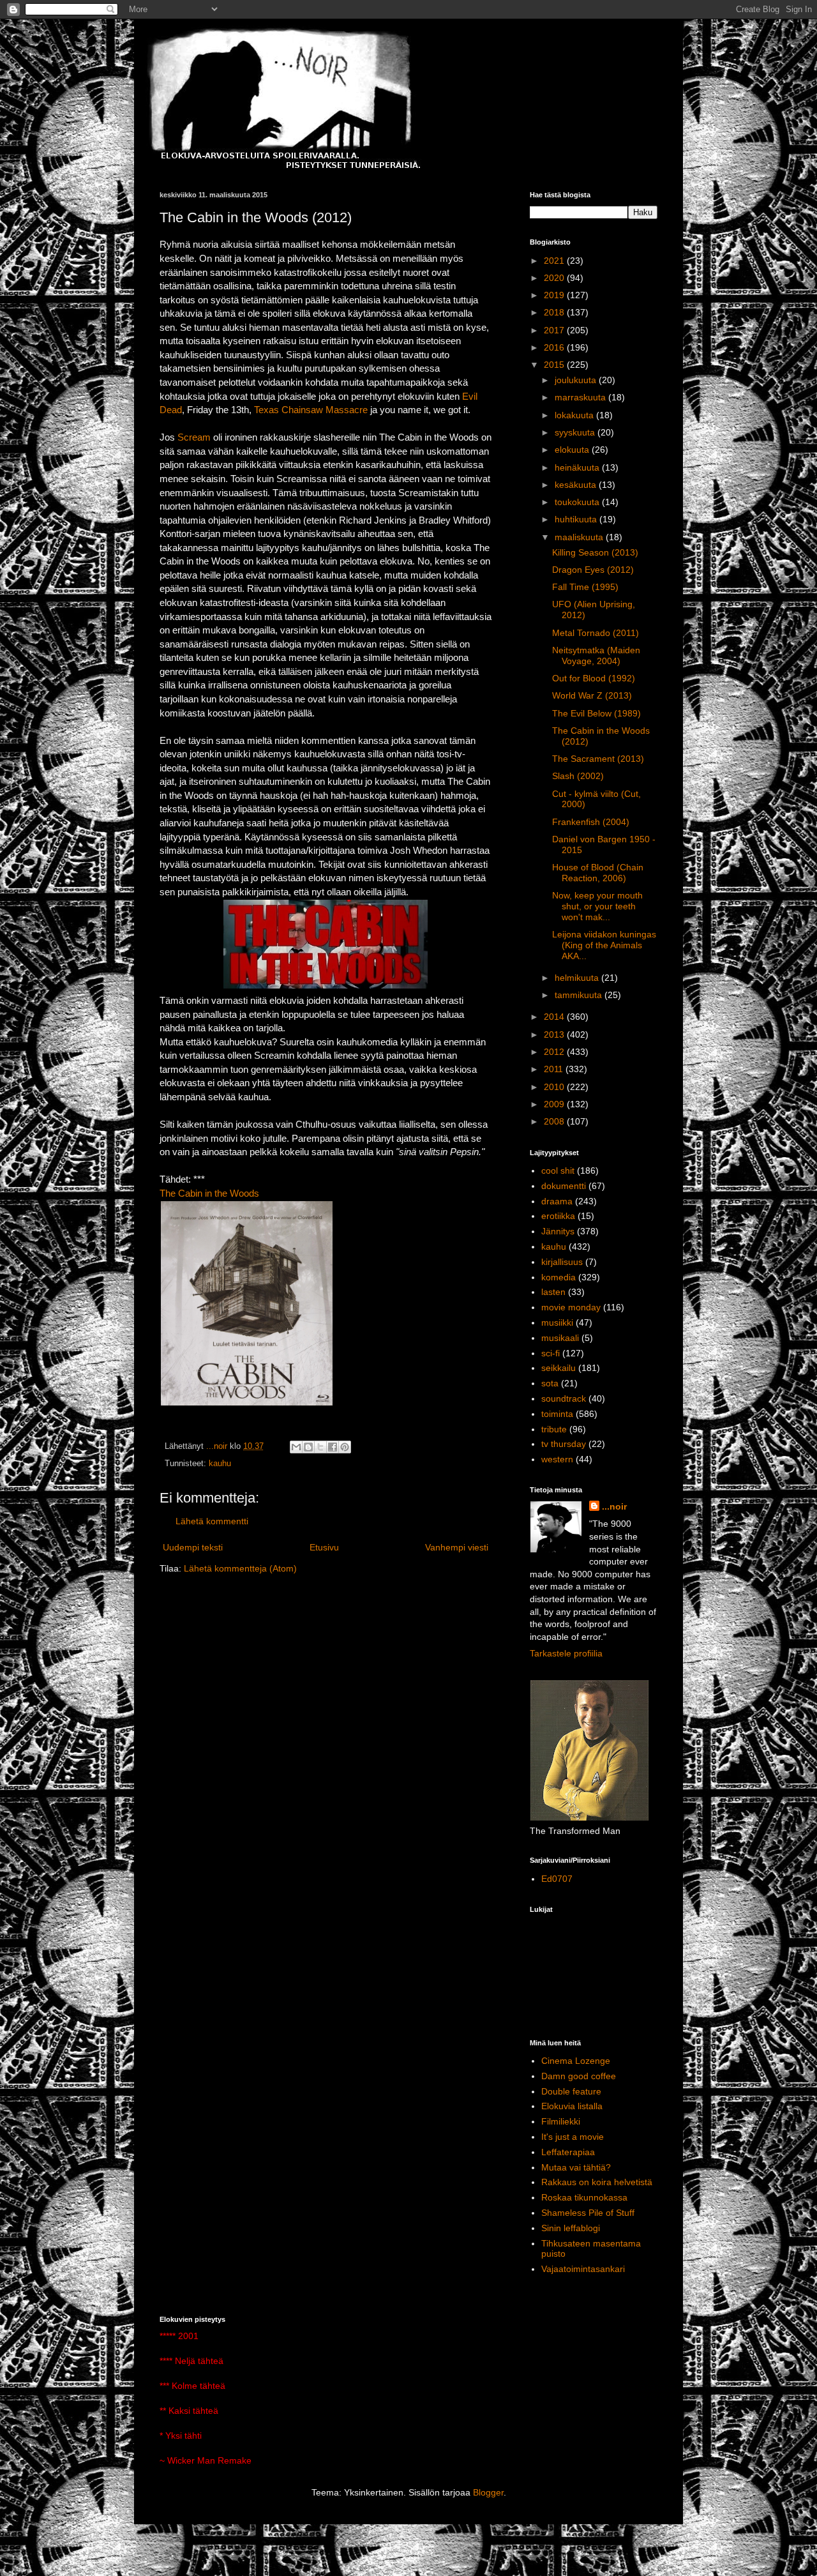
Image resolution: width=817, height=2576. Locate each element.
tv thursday (564, 1444)
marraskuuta (581, 397)
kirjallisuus (562, 1262)
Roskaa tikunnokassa (584, 2197)
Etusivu (324, 1547)
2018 (555, 312)
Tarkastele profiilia (566, 1653)
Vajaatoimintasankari (583, 2269)
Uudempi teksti (193, 1547)
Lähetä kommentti (212, 1521)
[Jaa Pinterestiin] (345, 1447)
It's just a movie (573, 2137)
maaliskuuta (580, 537)
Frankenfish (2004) (591, 822)
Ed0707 (557, 1879)
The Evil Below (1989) (596, 713)
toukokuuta (578, 502)
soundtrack (564, 1398)
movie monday (571, 1307)
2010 (555, 1087)
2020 (555, 278)
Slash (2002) (578, 776)
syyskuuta (576, 432)
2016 (555, 347)
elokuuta (573, 450)
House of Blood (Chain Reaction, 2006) (598, 873)
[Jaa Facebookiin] (333, 1447)
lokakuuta (575, 415)
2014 (555, 1017)
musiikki (557, 1322)
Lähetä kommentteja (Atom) (240, 1568)
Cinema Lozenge (576, 2061)
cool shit (558, 1171)
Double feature (571, 2091)
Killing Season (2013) (595, 552)
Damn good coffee (579, 2076)
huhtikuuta (577, 519)
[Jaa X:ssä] (320, 1447)
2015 (555, 365)
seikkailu (558, 1368)
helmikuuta (578, 978)
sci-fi (551, 1353)
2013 (555, 1034)
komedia (558, 1277)
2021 (555, 261)
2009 (555, 1104)
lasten (553, 1292)
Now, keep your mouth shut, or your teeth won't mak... (597, 906)
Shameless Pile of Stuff (588, 2213)
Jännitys (558, 1231)
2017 (555, 330)
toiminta (557, 1414)
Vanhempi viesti (457, 1547)
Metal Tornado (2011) (596, 633)
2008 (555, 1121)
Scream (194, 437)
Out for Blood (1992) (594, 678)
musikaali (560, 1338)
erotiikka (558, 1216)
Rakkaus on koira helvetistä (597, 2182)
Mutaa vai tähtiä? (576, 2167)
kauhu (220, 1464)
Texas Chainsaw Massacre (311, 410)
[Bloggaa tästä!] (308, 1447)
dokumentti (564, 1186)
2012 (555, 1052)
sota (550, 1383)
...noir (614, 1506)
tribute (554, 1429)
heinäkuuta (578, 467)
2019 (555, 295)
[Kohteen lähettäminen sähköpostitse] (296, 1447)
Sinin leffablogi (571, 2228)
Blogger (488, 2492)
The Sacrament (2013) (598, 759)
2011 (555, 1069)
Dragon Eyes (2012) (593, 570)
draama (557, 1201)
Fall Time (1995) (585, 587)
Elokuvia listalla (572, 2106)
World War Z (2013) (592, 695)
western (557, 1459)
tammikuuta (580, 995)
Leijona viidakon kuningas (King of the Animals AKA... (604, 945)
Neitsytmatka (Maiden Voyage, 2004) (596, 655)
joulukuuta (577, 380)
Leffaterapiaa (568, 2152)
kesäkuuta (577, 485)
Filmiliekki (561, 2121)
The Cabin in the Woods (209, 1193)
